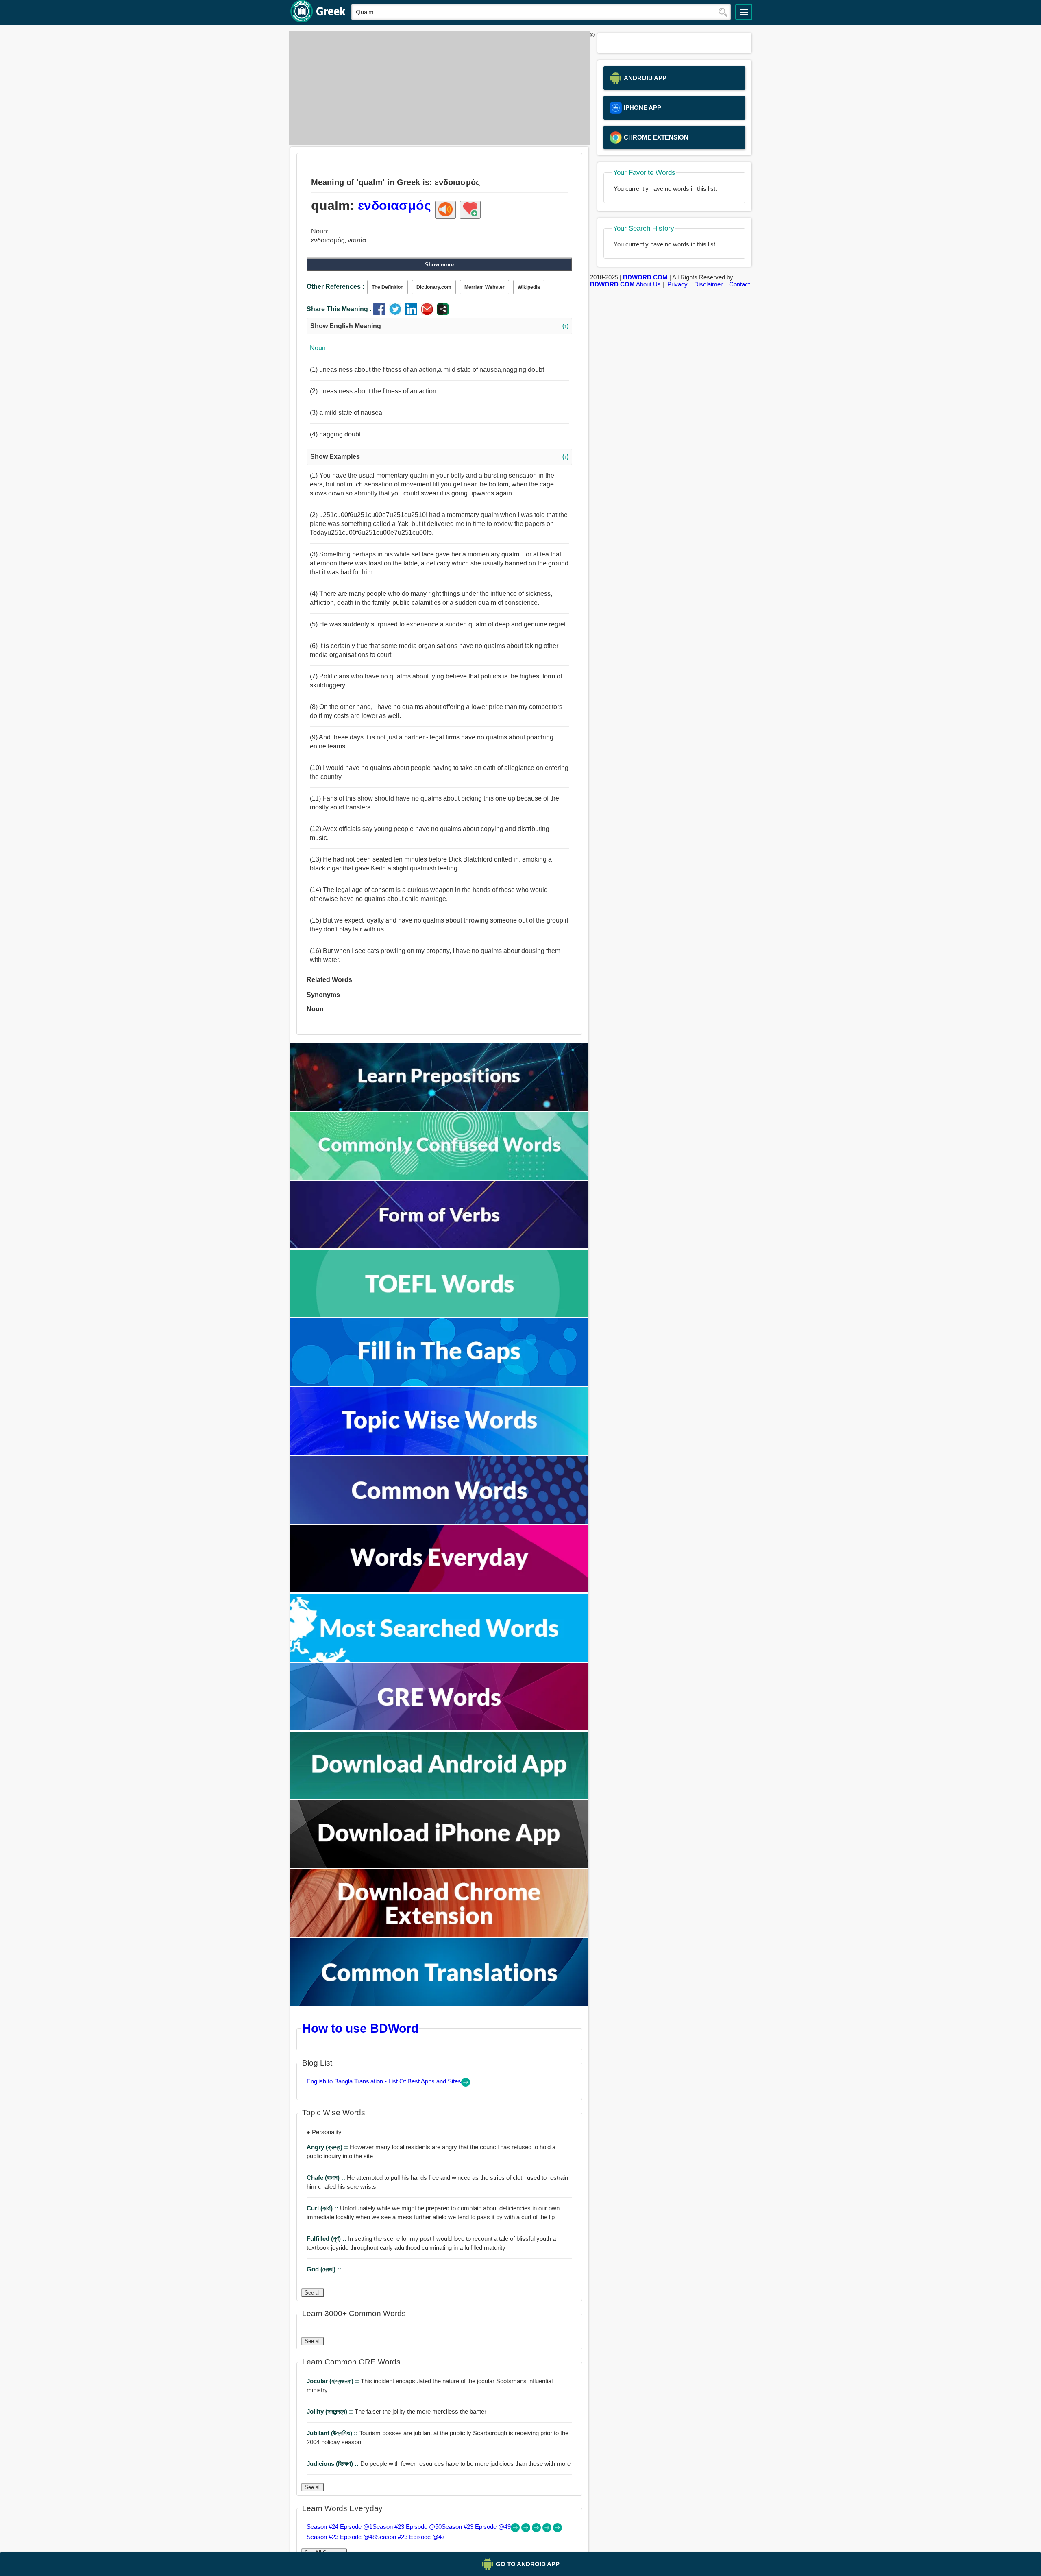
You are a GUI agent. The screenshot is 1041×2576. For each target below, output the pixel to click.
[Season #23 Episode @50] (527, 2530)
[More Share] (443, 313)
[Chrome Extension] (440, 1935)
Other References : (335, 287)
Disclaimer (708, 284)
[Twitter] (397, 313)
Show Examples (439, 457)
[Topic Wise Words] (440, 1453)
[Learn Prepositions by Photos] (440, 1109)
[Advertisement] (437, 88)
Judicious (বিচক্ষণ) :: (333, 2464)
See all (313, 2293)
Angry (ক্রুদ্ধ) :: (328, 2147)
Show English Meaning (439, 326)
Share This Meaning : (339, 309)
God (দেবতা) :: (324, 2269)
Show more (439, 265)
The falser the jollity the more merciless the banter (396, 2411)
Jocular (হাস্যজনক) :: (334, 2381)
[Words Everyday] (440, 1590)
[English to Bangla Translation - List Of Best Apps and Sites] (466, 2084)
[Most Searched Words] (440, 1659)
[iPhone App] (440, 1866)
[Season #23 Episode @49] (537, 2530)
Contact (739, 284)
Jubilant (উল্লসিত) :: (333, 2433)
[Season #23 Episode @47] (558, 2530)
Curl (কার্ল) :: (323, 2208)
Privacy (677, 284)
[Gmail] (429, 313)
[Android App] (440, 1797)
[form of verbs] (440, 1246)
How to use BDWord (360, 2028)
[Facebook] (381, 313)
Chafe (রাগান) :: (327, 2178)
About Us (648, 284)
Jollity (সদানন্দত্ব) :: (331, 2411)
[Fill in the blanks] (440, 1384)
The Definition (388, 287)
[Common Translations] (440, 2003)
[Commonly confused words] (440, 1177)
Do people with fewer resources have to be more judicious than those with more (439, 2464)
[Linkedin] (413, 313)
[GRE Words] (440, 1728)
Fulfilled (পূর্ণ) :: (327, 2239)
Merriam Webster (485, 287)
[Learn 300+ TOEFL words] (440, 1315)
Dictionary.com (434, 287)
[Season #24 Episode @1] (516, 2530)
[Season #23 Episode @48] (548, 2530)
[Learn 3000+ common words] (440, 1521)
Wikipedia (529, 287)
